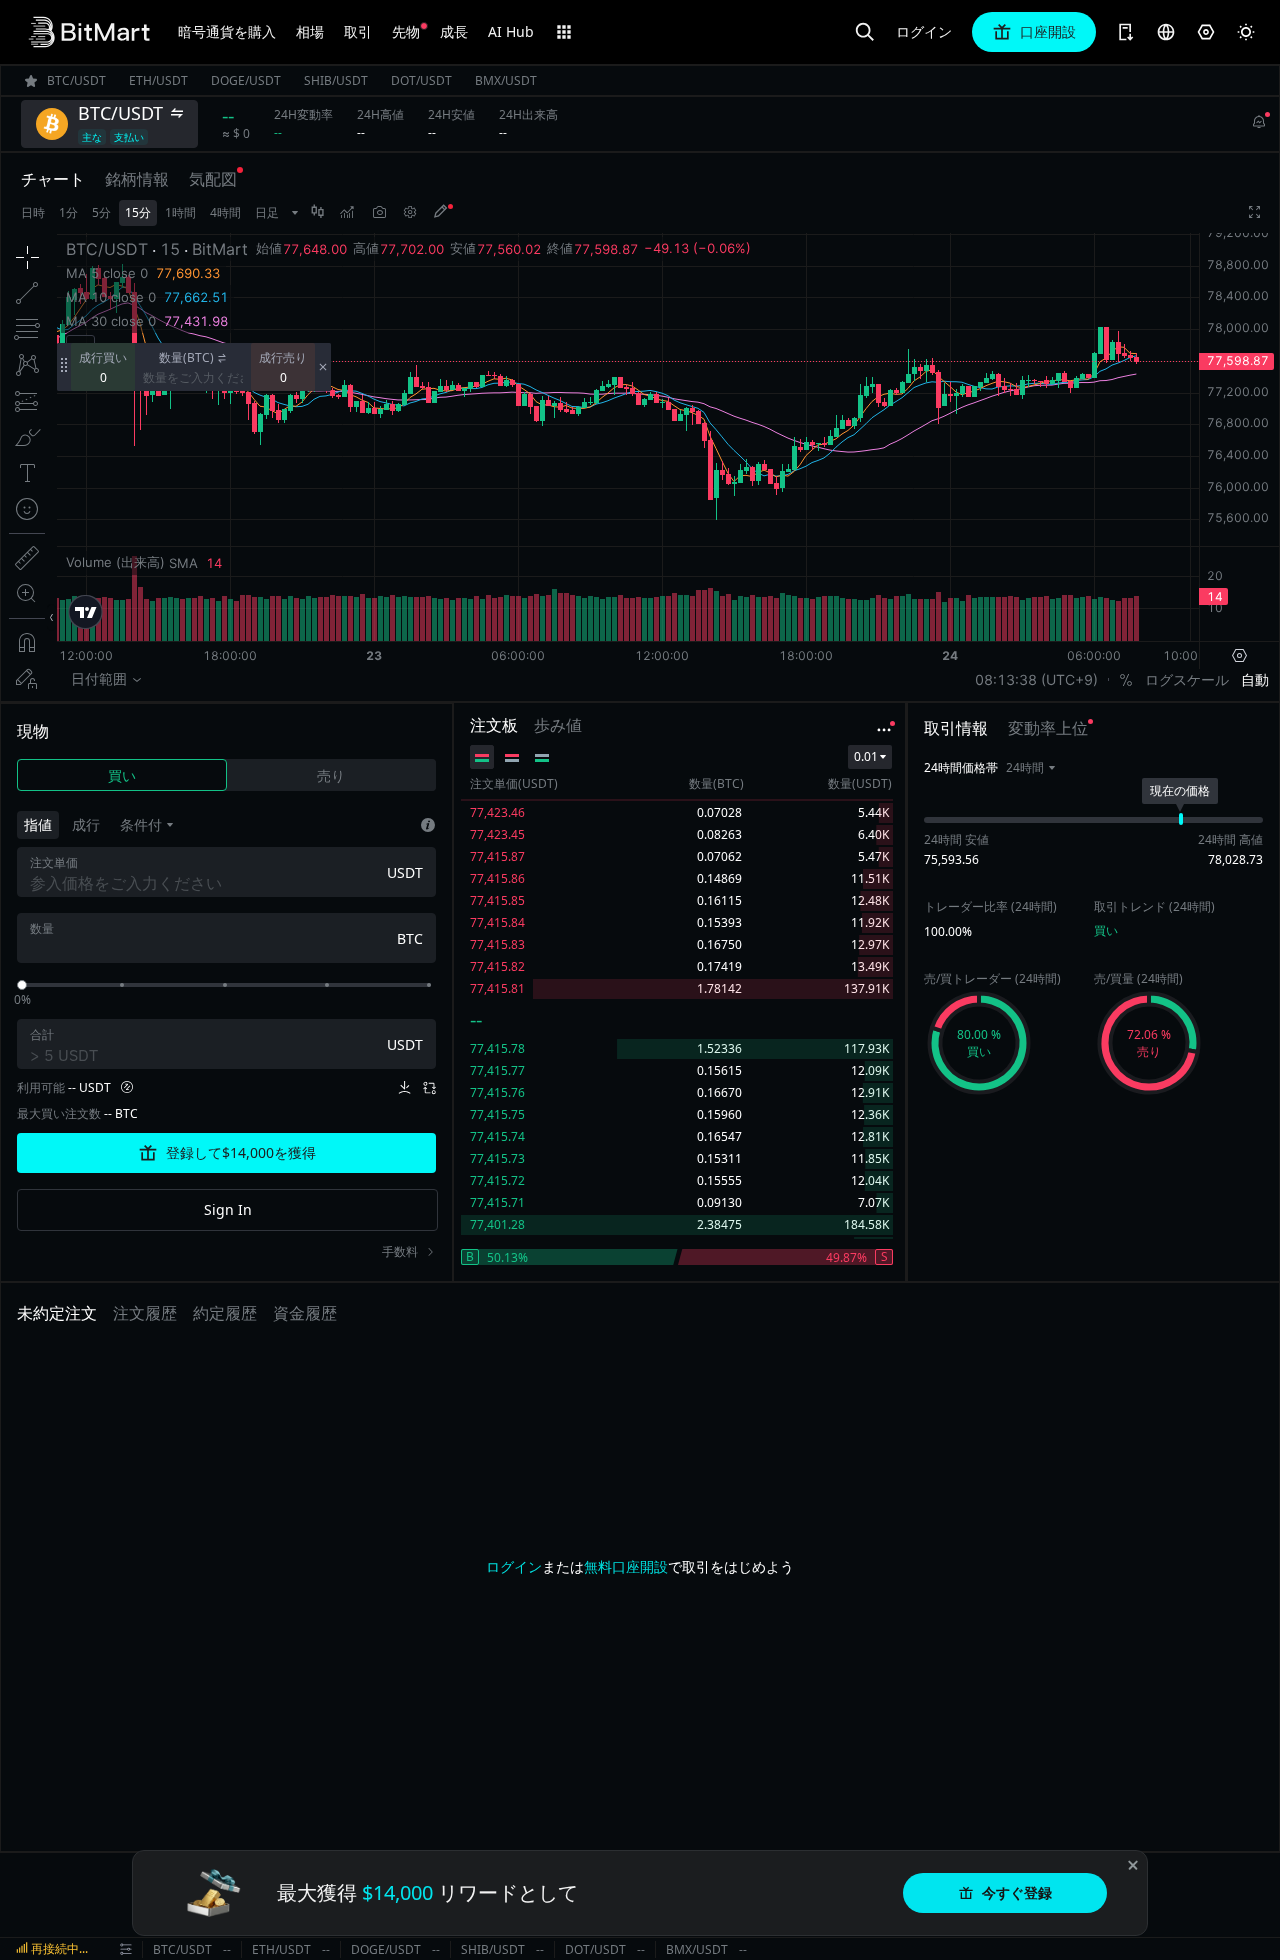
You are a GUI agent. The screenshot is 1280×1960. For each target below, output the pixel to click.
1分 (68, 212)
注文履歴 (145, 1313)
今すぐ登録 (1017, 1892)
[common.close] (1133, 1865)
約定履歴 (225, 1313)
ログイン (924, 32)
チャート (53, 179)
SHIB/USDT (493, 1949)
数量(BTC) (186, 357)
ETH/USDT (281, 1949)
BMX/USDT (697, 1949)
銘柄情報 (137, 179)
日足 (267, 212)
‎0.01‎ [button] (866, 756)
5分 (101, 212)
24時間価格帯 (961, 767)
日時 (33, 212)
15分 (138, 212)
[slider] (22, 985)
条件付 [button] (141, 824)
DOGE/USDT (386, 1949)
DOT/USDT (595, 1949)
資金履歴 (305, 1313)
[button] (1030, 768)
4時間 (225, 212)
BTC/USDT (182, 1949)
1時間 (180, 212)
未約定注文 (57, 1313)
